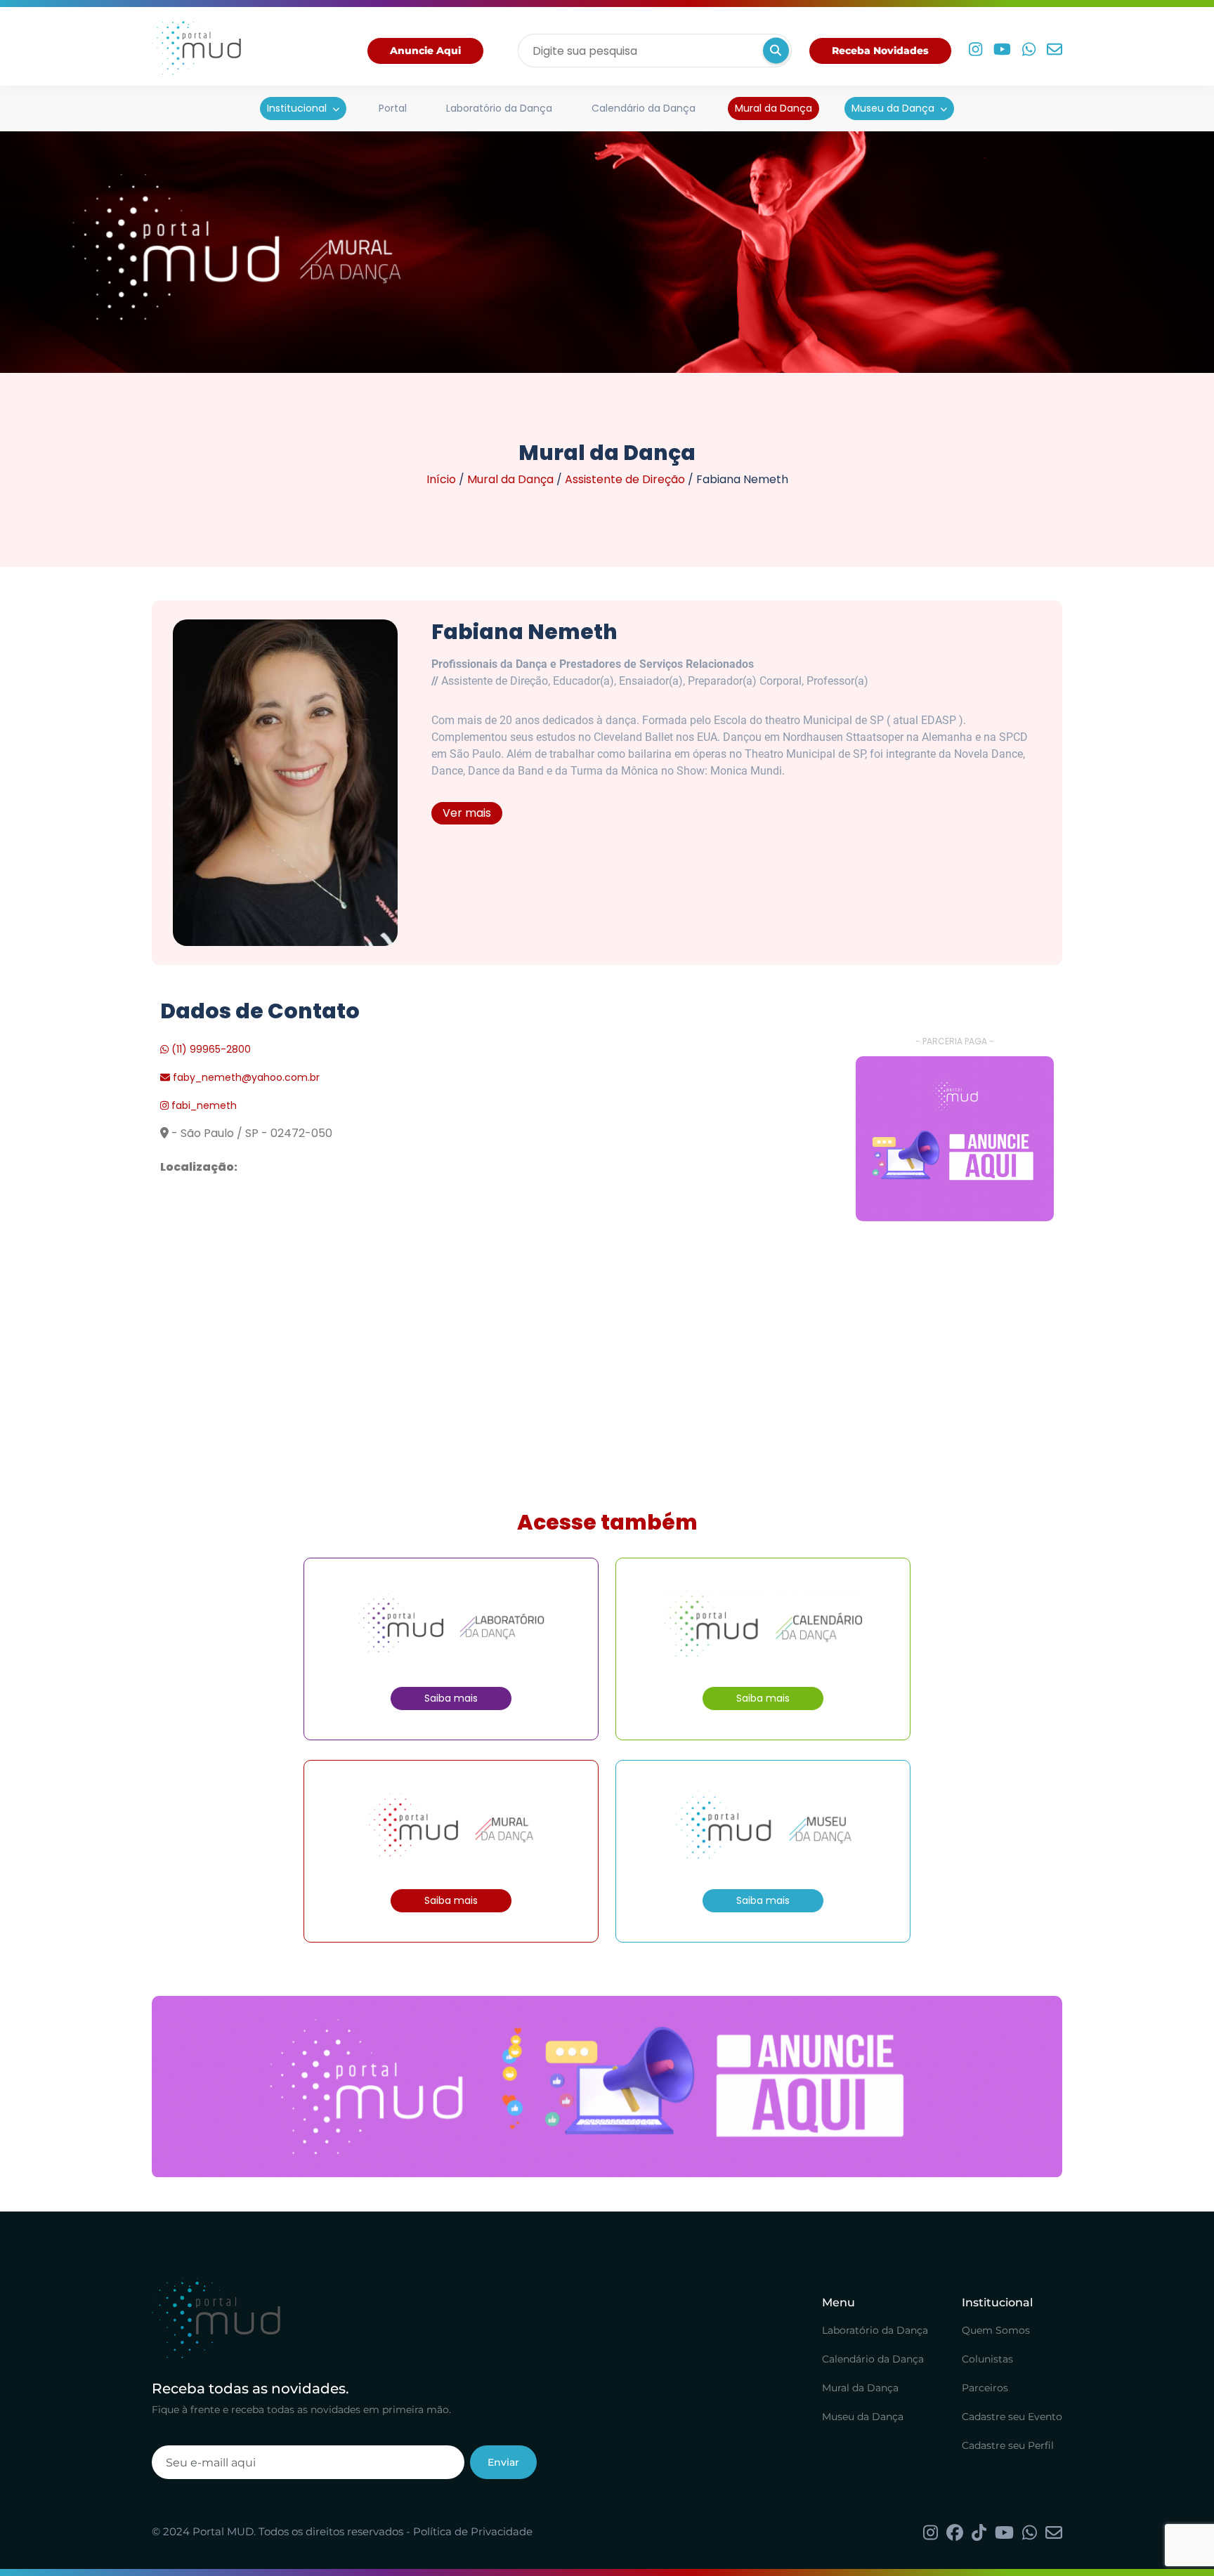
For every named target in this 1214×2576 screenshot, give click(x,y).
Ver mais (467, 813)
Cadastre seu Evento (1012, 2417)
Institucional (297, 108)
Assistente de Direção (625, 479)
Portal (393, 108)
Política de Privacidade (473, 2531)
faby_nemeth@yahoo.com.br (246, 1077)
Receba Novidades (880, 51)
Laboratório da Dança (499, 108)
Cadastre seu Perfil (1008, 2446)
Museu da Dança (893, 108)
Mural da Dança (774, 108)
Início (441, 479)
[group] (955, 1139)
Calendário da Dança (644, 108)
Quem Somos (996, 2331)
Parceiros (985, 2388)
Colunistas (987, 2360)
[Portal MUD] (196, 51)
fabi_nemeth (203, 1105)
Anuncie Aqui (425, 51)
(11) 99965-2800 (210, 1049)
